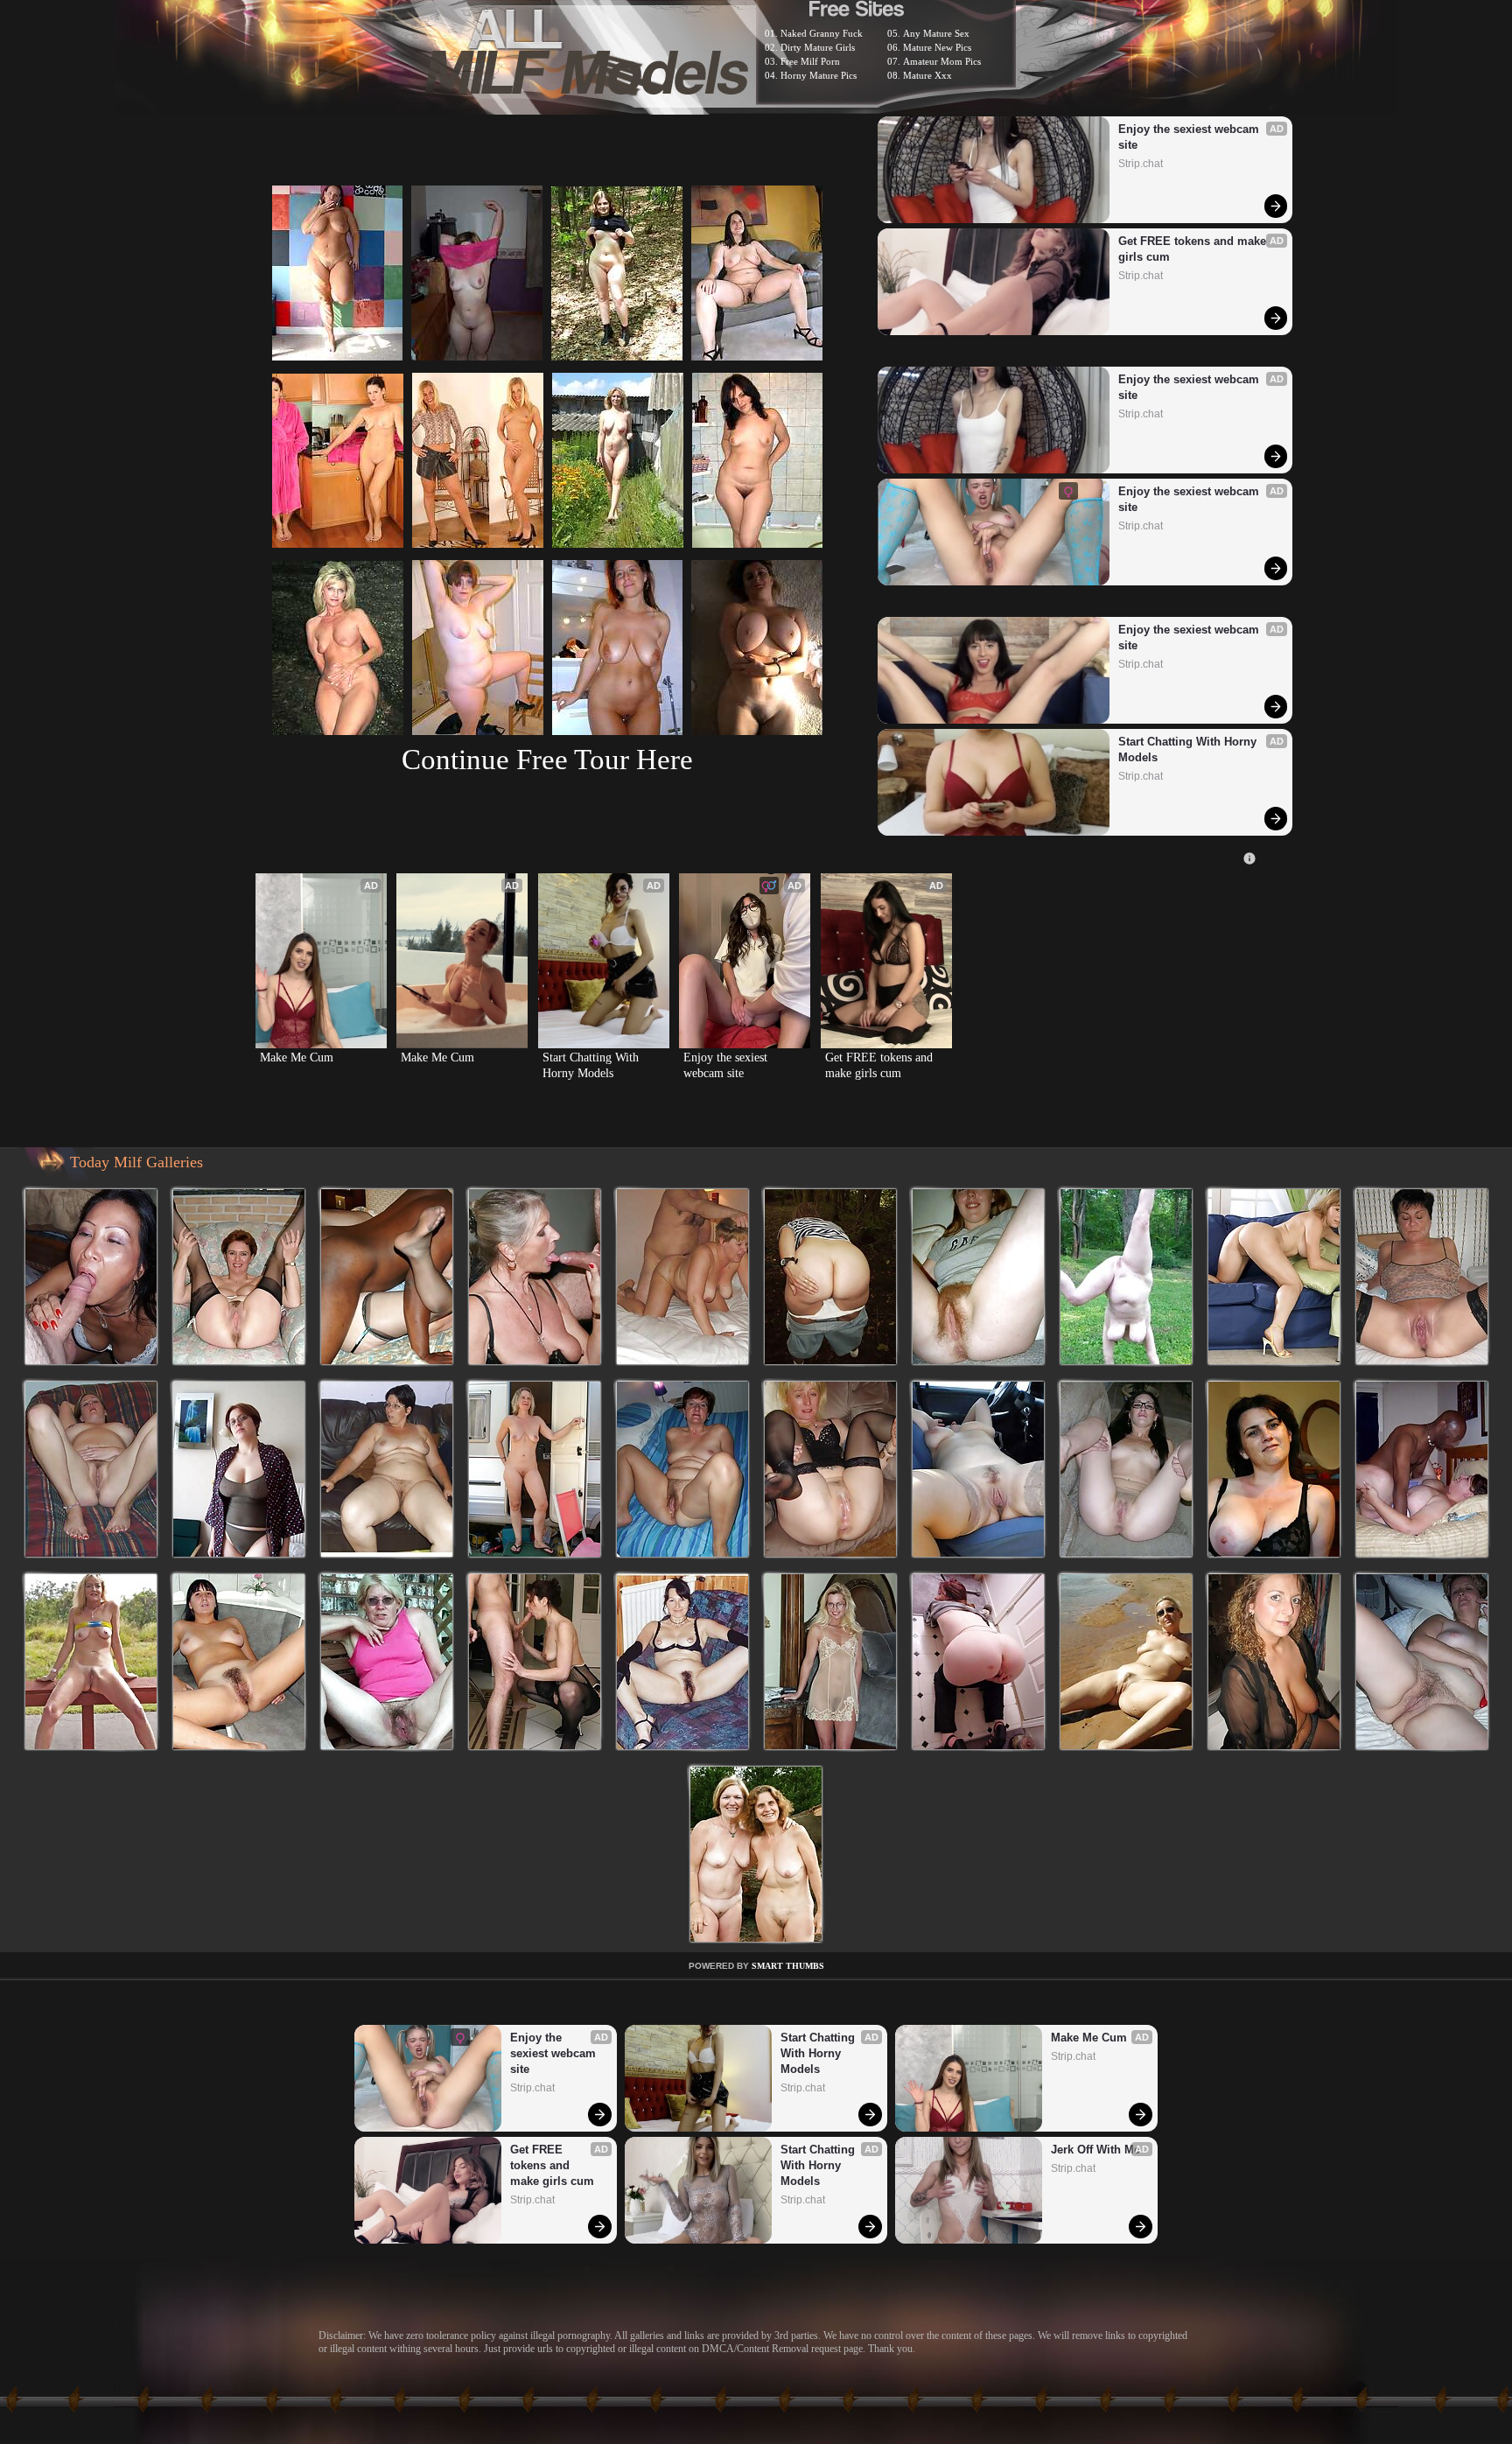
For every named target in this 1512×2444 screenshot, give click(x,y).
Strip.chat (1141, 164)
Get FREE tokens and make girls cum (1194, 249)
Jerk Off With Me (1095, 2150)
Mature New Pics (937, 47)
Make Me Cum (297, 1057)
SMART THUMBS (788, 1966)
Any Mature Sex (936, 33)
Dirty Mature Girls (818, 47)
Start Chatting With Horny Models (1189, 749)
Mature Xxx (927, 75)
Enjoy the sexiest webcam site (1190, 137)
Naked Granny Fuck (822, 33)
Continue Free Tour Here (547, 759)
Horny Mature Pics (819, 75)
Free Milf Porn (810, 61)
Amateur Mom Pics (942, 61)
